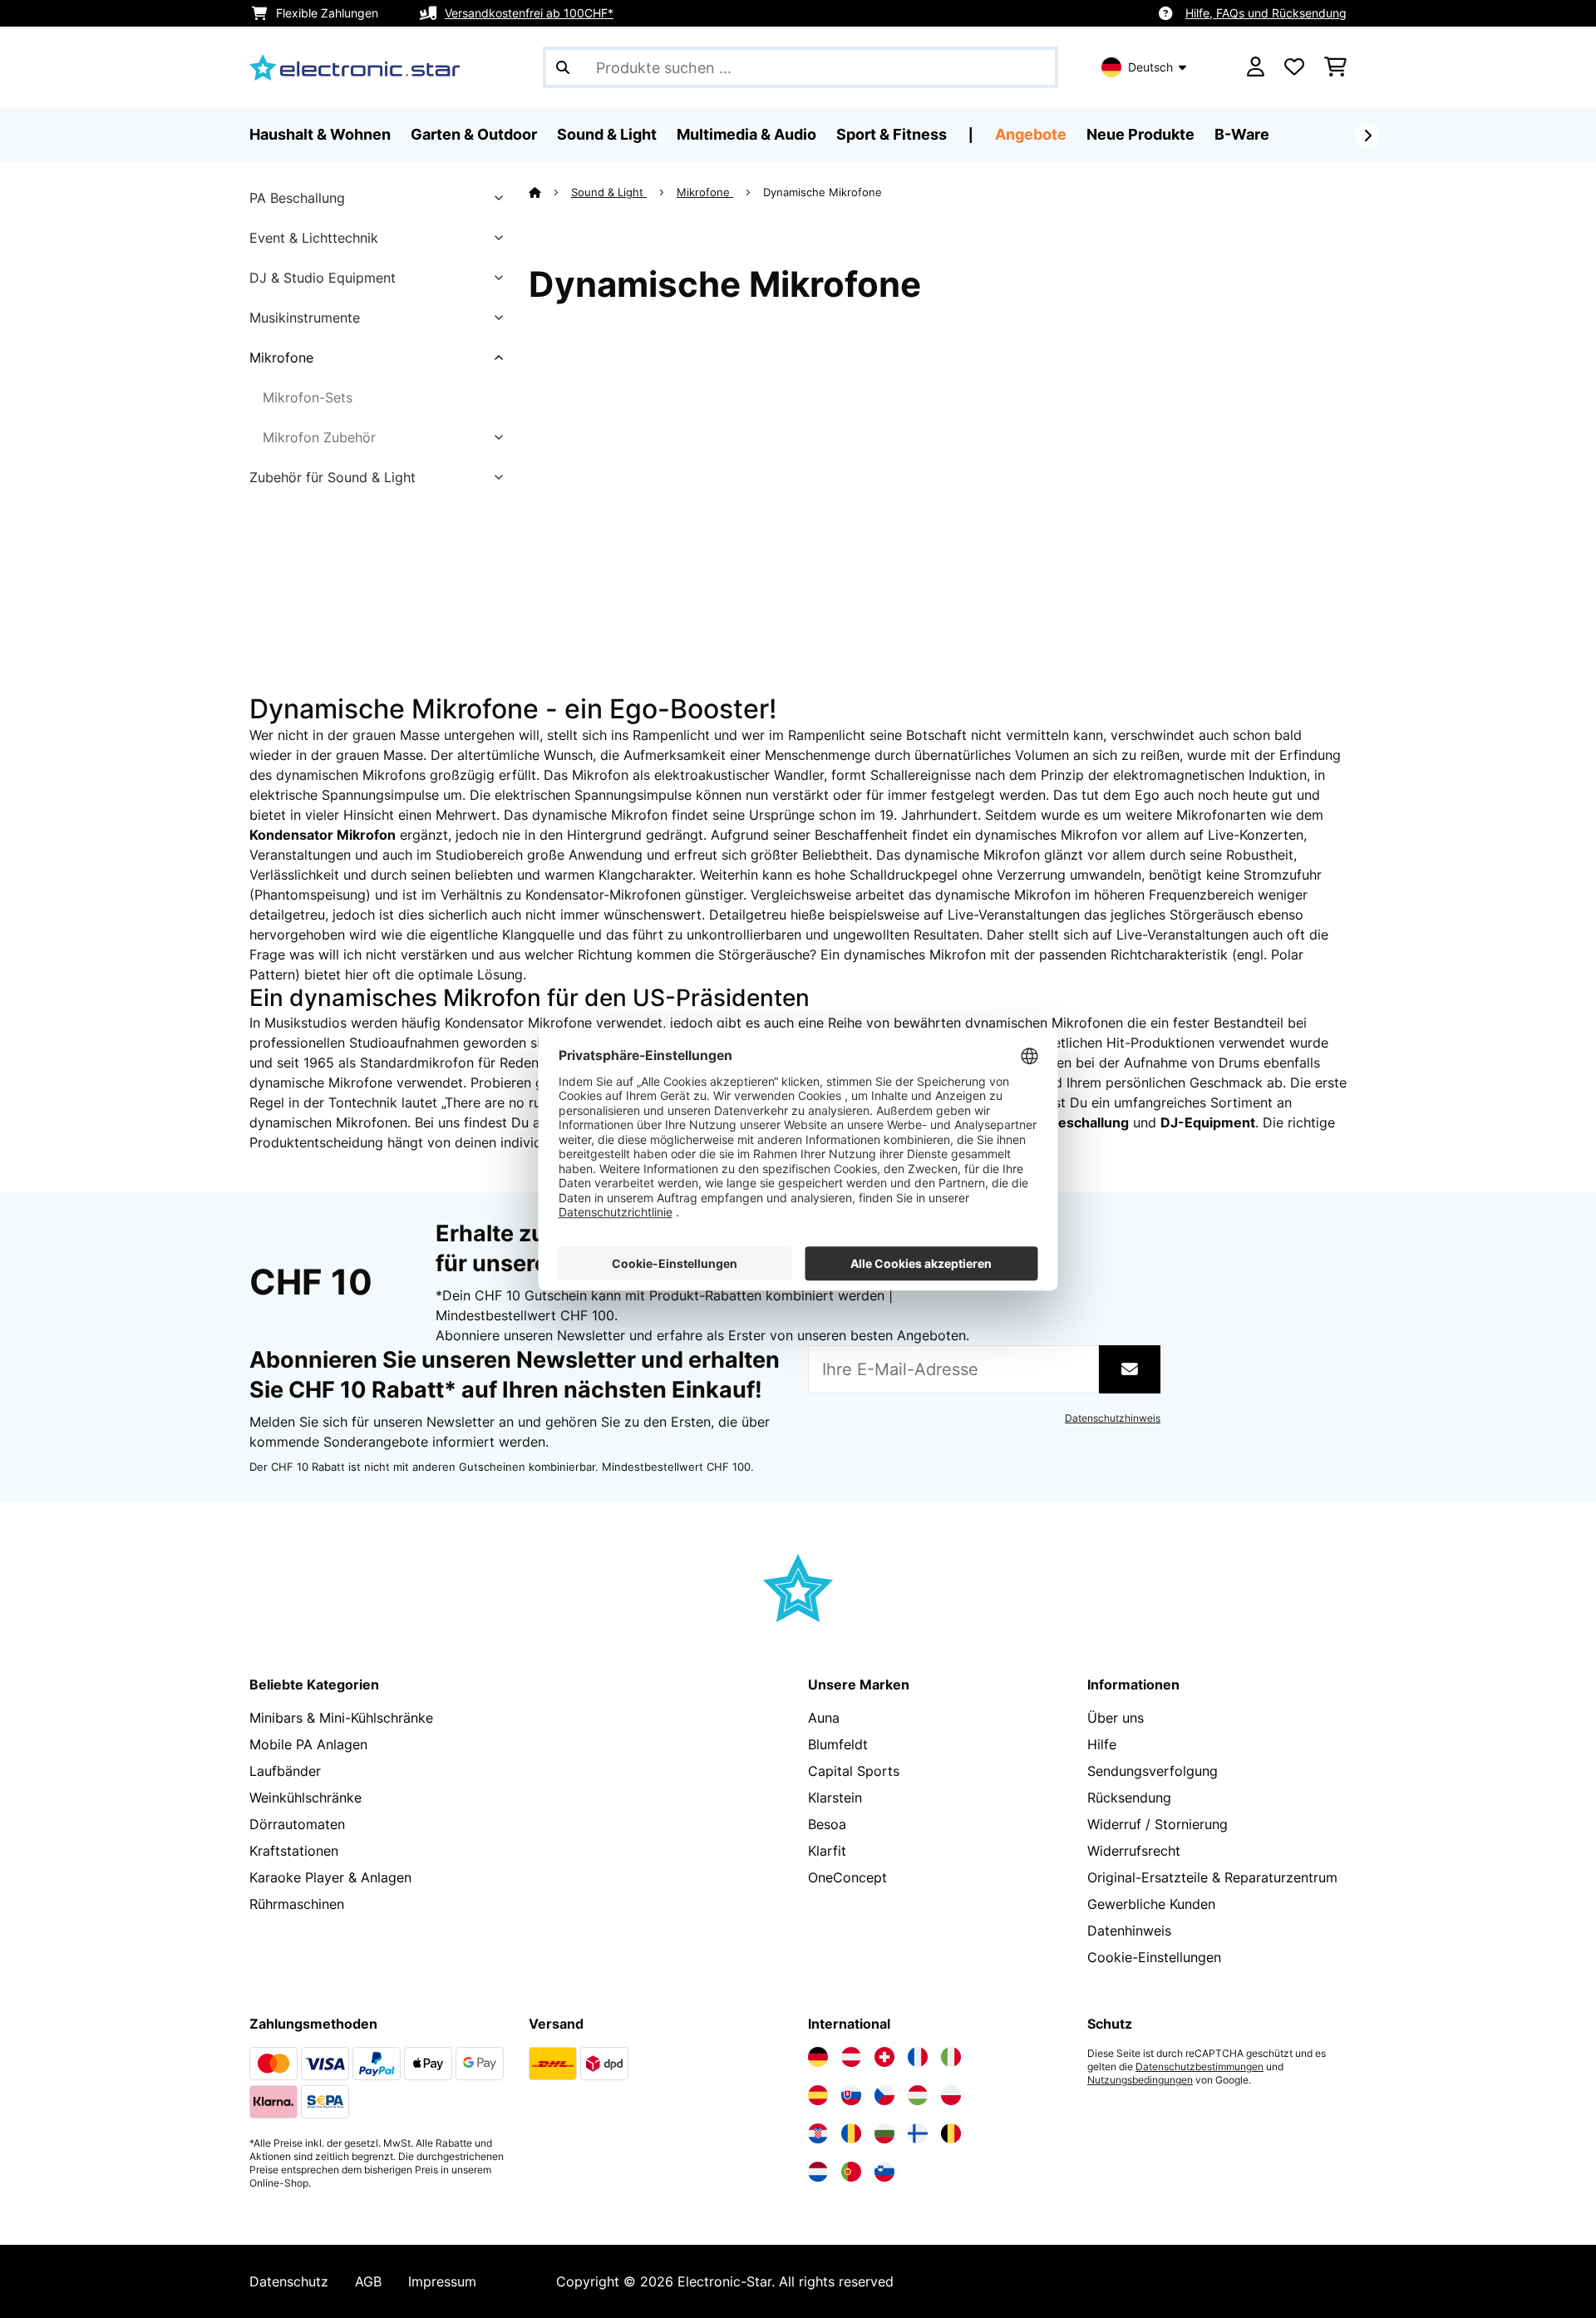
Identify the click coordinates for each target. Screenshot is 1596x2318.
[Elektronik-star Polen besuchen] (951, 2095)
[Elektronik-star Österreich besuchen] (851, 2057)
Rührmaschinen (297, 1904)
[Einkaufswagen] (1335, 67)
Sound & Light (609, 192)
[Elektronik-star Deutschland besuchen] (818, 2057)
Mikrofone (281, 358)
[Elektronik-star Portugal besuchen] (851, 2172)
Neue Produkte (1140, 134)
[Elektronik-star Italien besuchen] (951, 2057)
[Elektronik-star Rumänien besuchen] (851, 2133)
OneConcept (847, 1877)
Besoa (827, 1824)
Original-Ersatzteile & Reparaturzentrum (1212, 1877)
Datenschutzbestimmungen (1199, 2067)
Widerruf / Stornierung (1158, 1824)
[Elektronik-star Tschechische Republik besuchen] (884, 2095)
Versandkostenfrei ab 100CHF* (529, 13)
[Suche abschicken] (563, 67)
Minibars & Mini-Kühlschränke (341, 1718)
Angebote (1031, 134)
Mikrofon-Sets (308, 397)
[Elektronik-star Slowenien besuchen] (884, 2172)
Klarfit (827, 1851)
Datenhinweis (1129, 1931)
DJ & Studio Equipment (323, 278)
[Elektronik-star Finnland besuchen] (918, 2133)
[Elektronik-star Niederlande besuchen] (818, 2172)
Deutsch (1150, 67)
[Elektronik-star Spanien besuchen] (818, 2095)
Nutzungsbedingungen (1140, 2080)
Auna (824, 1718)
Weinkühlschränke (305, 1798)
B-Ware (1242, 134)
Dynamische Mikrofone (824, 192)
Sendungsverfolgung (1153, 1771)
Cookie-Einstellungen (1154, 1957)
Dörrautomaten (297, 1824)
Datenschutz (289, 2281)
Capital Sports (854, 1771)
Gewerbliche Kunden (1151, 1904)
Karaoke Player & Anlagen (330, 1877)
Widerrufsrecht (1134, 1851)
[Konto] (1256, 67)
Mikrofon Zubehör (319, 437)
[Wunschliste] (1294, 67)
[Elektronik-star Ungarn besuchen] (918, 2095)
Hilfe (1102, 1744)
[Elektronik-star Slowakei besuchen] (851, 2095)
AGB (368, 2281)
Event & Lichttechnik (314, 238)
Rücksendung (1129, 1798)
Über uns (1116, 1718)
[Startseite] (550, 192)
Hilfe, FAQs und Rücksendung (1266, 13)
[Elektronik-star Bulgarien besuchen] (884, 2133)
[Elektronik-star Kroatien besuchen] (818, 2133)
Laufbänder (285, 1771)
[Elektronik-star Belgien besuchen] (951, 2133)
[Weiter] (1367, 136)
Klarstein (835, 1798)
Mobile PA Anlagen (308, 1744)
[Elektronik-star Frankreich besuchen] (918, 2057)
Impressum (442, 2281)
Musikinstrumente (305, 318)
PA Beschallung (297, 198)
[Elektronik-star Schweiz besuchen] (884, 2057)
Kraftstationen (294, 1851)
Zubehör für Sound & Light (332, 477)
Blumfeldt (838, 1744)
